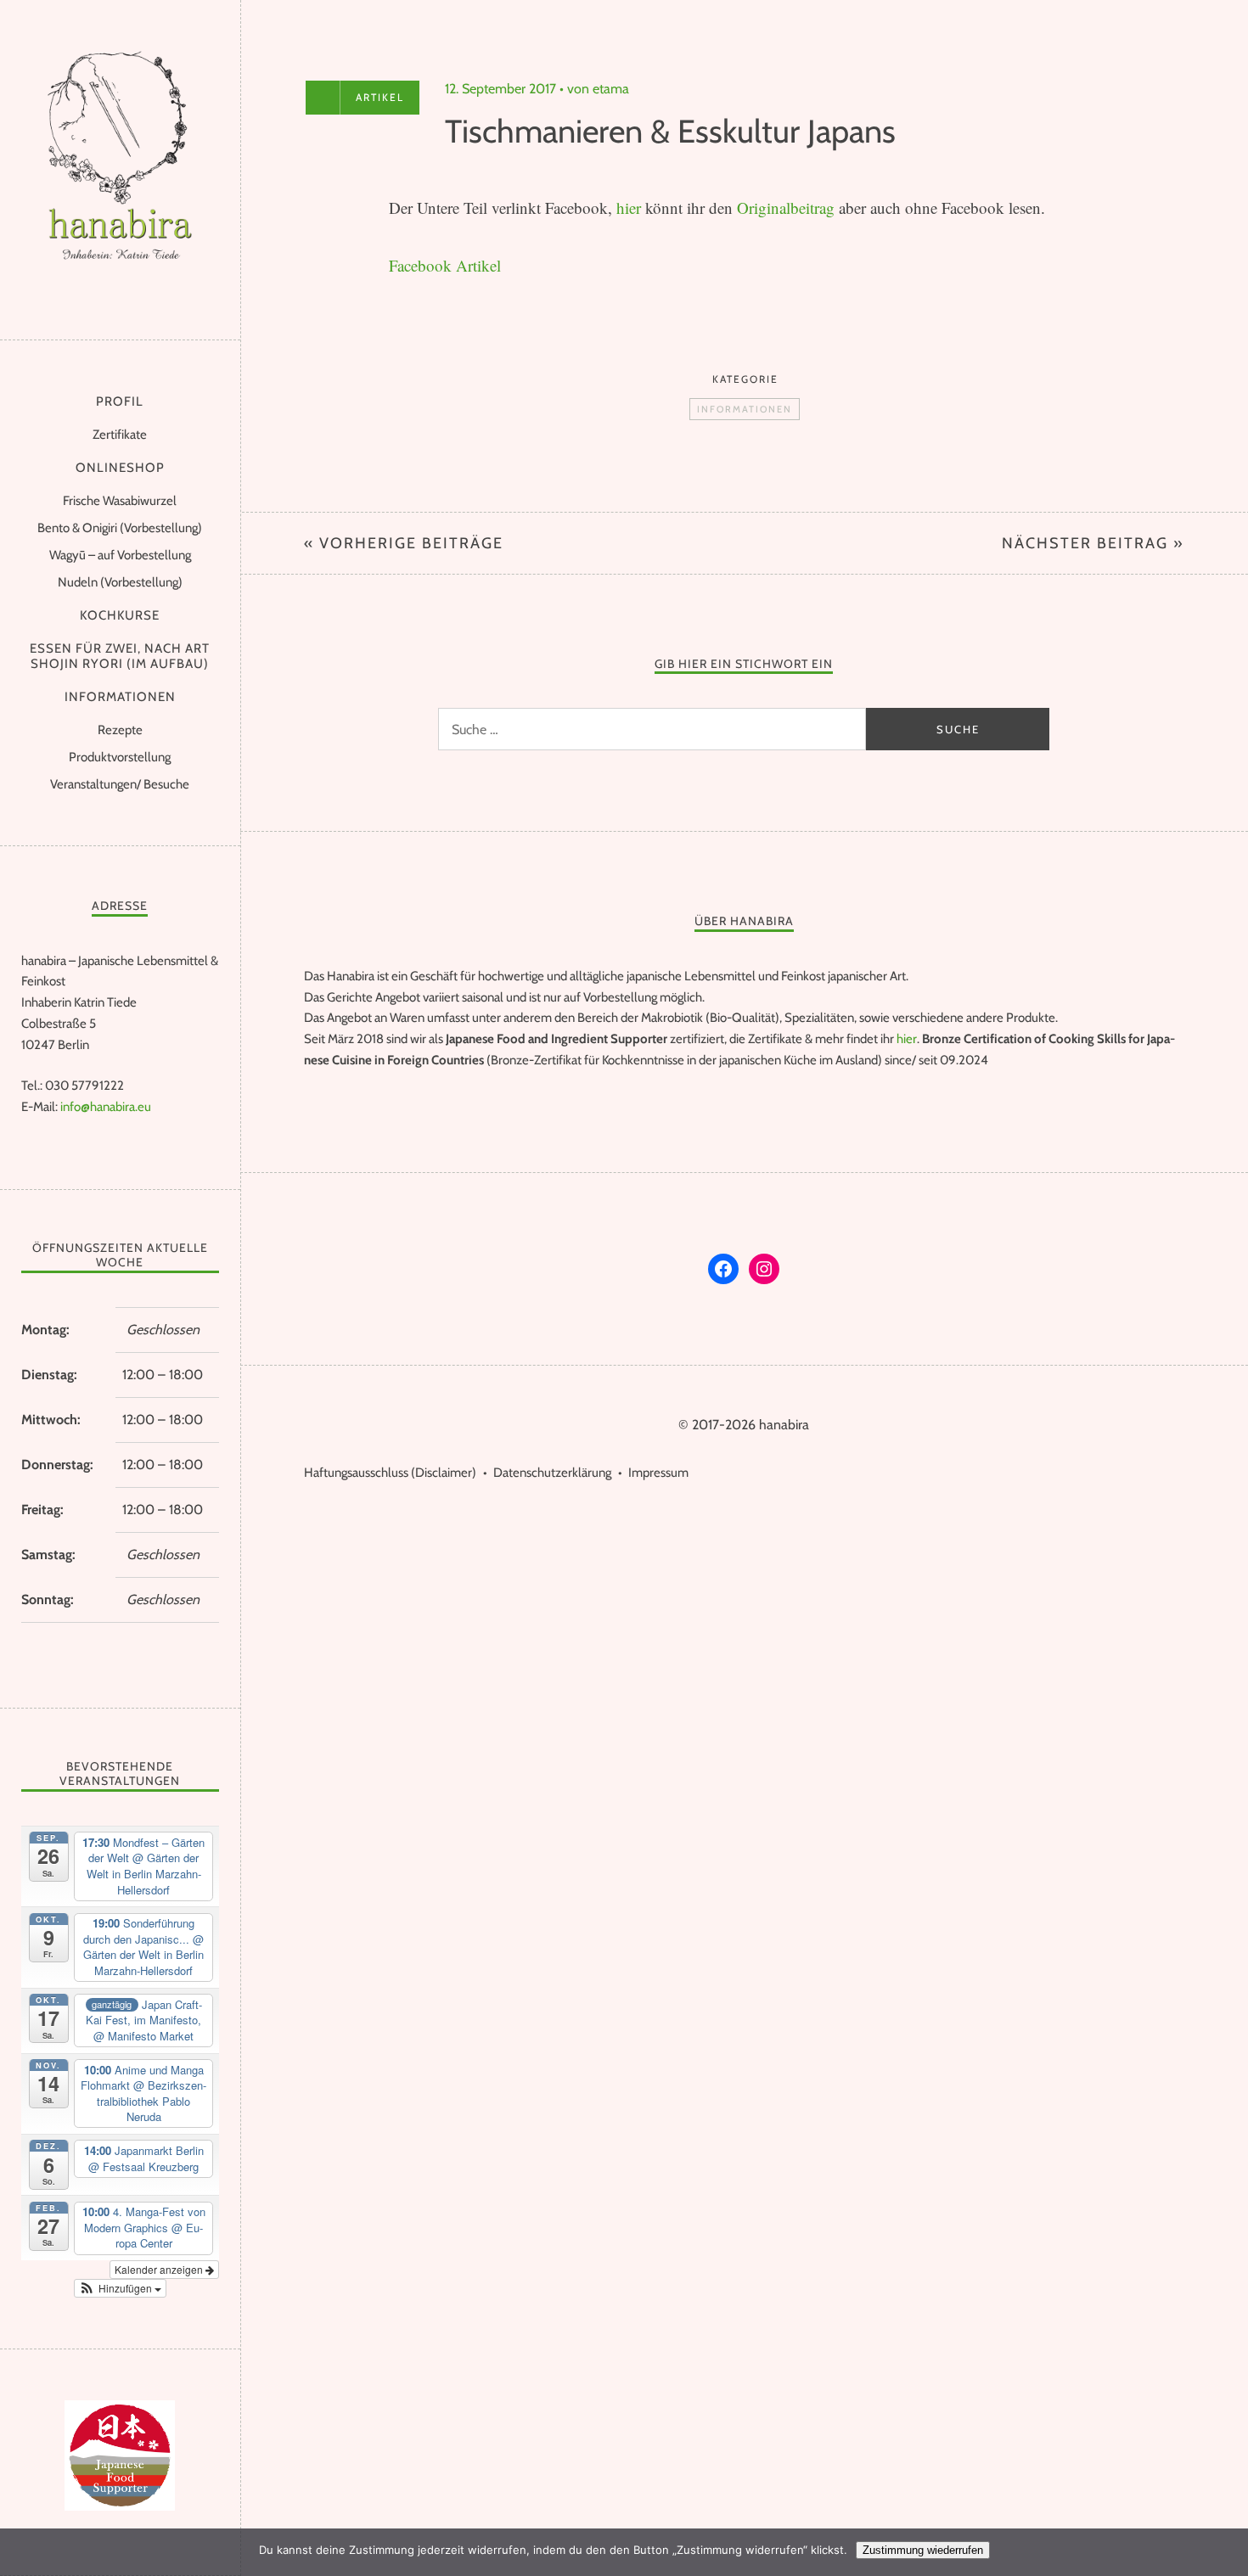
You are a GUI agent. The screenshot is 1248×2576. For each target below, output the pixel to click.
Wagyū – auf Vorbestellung (120, 555)
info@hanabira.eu (106, 1107)
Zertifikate (120, 435)
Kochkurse (120, 615)
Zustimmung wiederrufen (923, 2550)
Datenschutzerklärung (552, 1473)
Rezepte (120, 730)
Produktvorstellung (120, 757)
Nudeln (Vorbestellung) (120, 582)
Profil (120, 401)
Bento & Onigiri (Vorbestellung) (120, 528)
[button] (121, 2288)
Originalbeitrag (788, 208)
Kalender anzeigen (160, 2269)
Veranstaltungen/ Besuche (120, 784)
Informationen (120, 697)
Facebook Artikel (445, 265)
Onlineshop (120, 468)
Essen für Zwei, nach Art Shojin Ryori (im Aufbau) (120, 656)
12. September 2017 (500, 89)
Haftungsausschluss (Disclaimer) (390, 1473)
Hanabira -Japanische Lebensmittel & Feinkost (120, 166)
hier (631, 208)
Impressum (658, 1473)
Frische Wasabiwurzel (120, 501)
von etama (598, 89)
